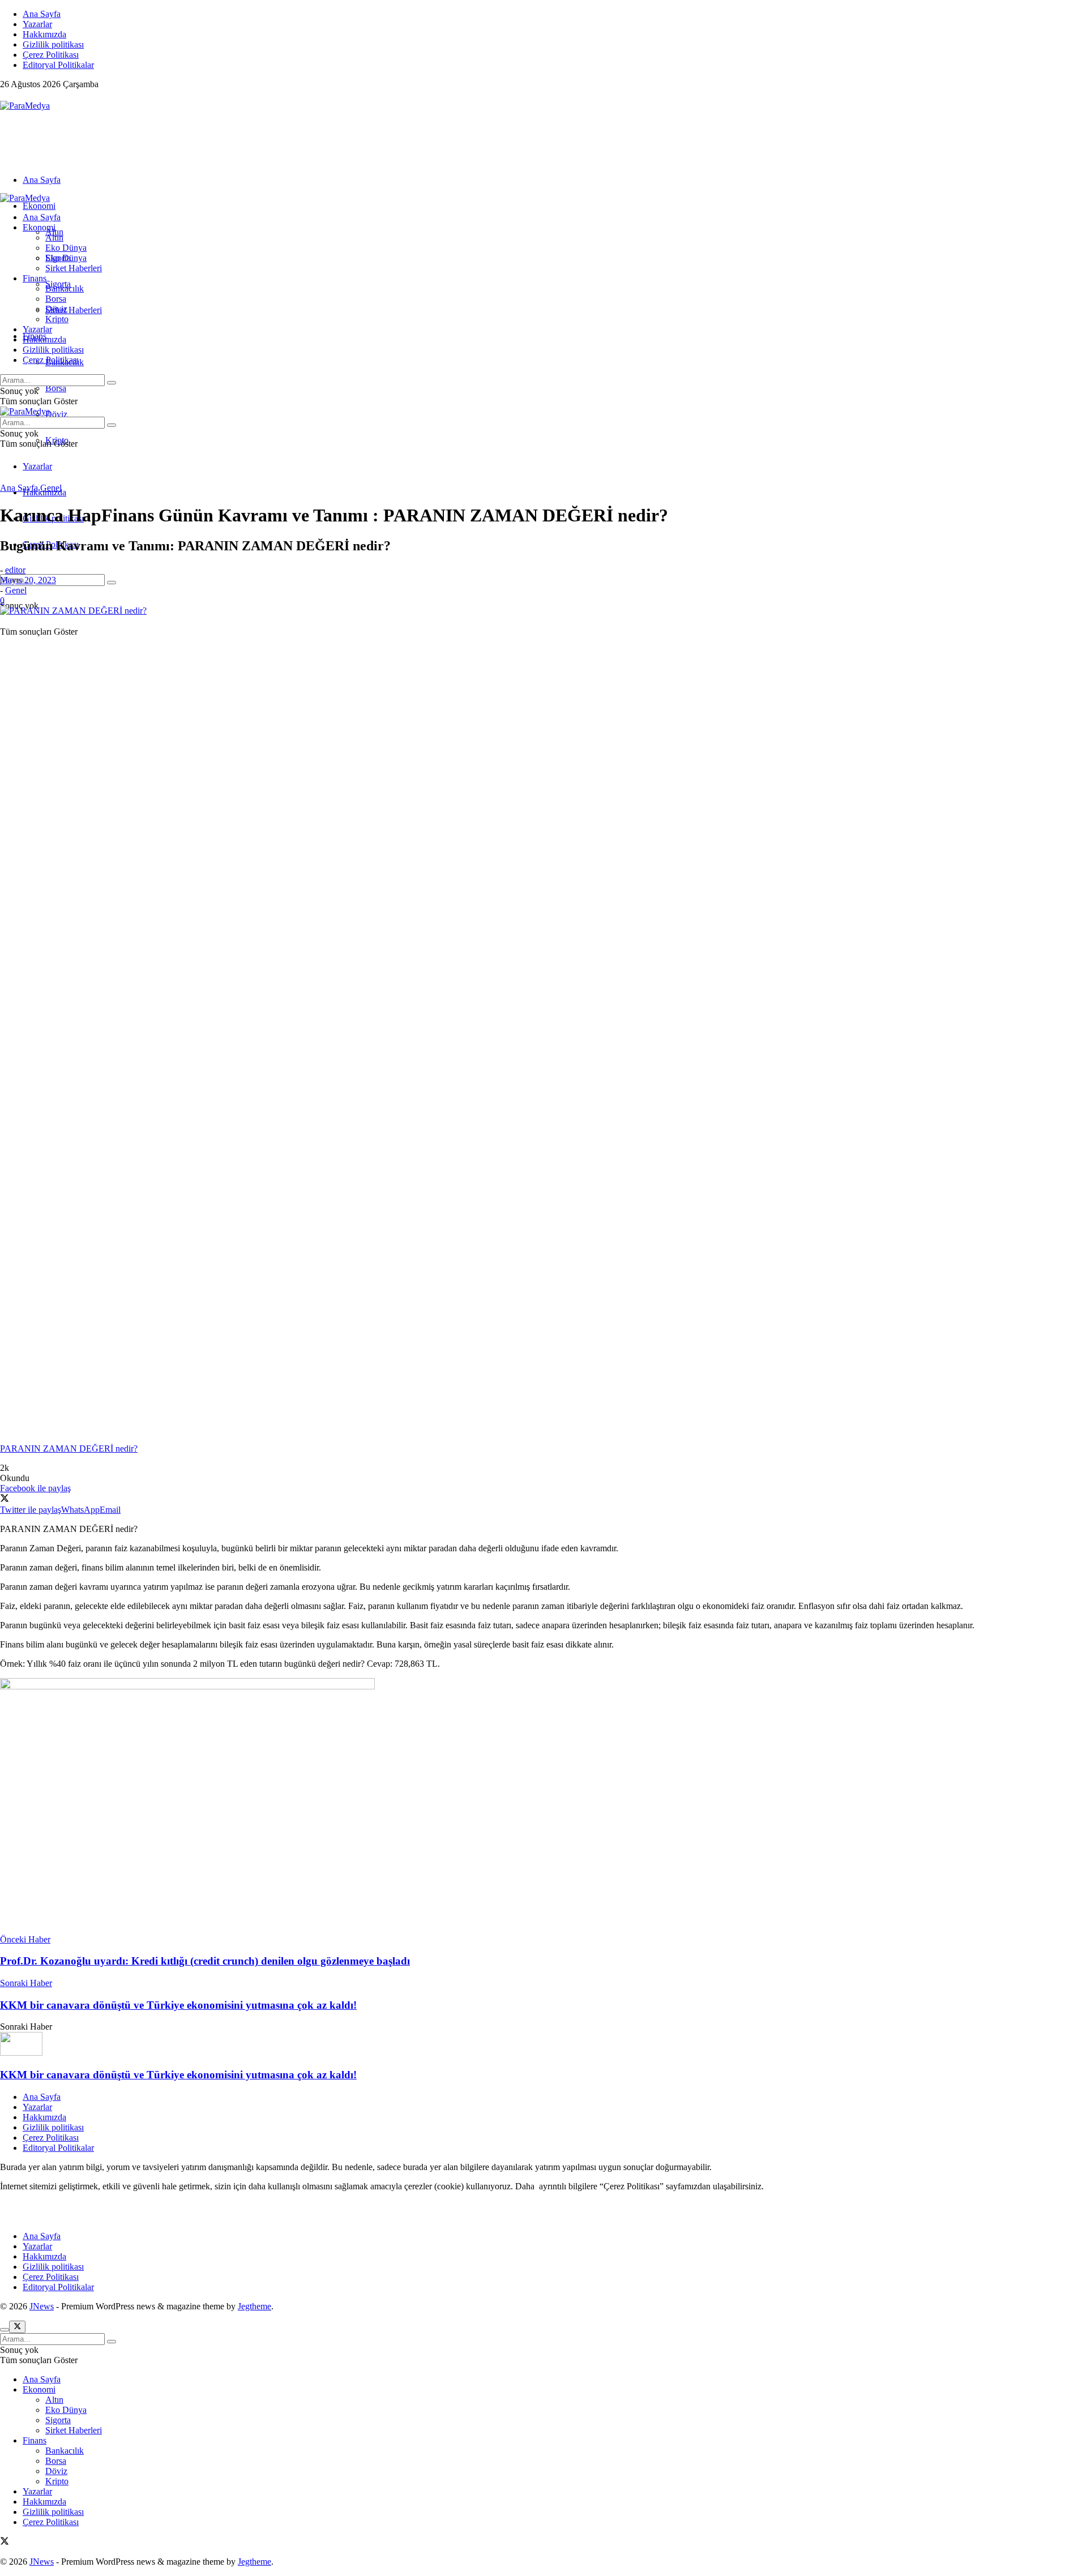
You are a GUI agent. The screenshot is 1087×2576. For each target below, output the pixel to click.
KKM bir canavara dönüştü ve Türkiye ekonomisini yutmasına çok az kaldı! (178, 2075)
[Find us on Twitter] (5, 95)
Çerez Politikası (51, 55)
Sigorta (58, 258)
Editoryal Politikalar (58, 65)
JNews (42, 2306)
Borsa (56, 388)
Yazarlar (37, 24)
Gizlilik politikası (53, 44)
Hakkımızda (44, 34)
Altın (54, 238)
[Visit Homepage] (25, 106)
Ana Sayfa (42, 14)
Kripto (57, 319)
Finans (35, 278)
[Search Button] (112, 583)
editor (15, 570)
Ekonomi (39, 206)
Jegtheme (254, 2306)
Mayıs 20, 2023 (28, 580)
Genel (51, 488)
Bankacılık (65, 288)
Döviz (56, 414)
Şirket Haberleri (74, 310)
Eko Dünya (66, 248)
